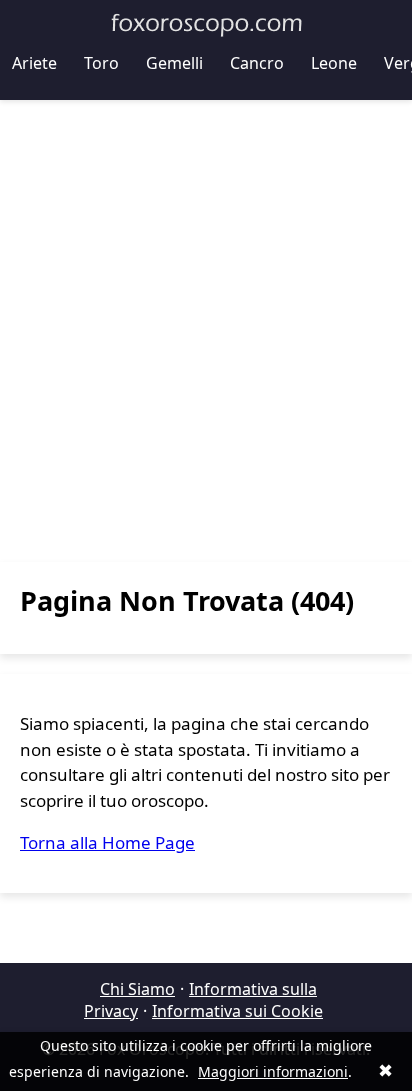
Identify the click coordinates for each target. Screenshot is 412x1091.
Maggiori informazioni (273, 1071)
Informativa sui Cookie (237, 1011)
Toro (101, 63)
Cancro (257, 63)
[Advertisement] (206, 331)
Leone (334, 63)
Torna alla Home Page (107, 842)
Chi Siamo (137, 989)
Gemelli (174, 63)
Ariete (34, 63)
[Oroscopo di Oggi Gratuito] (206, 25)
